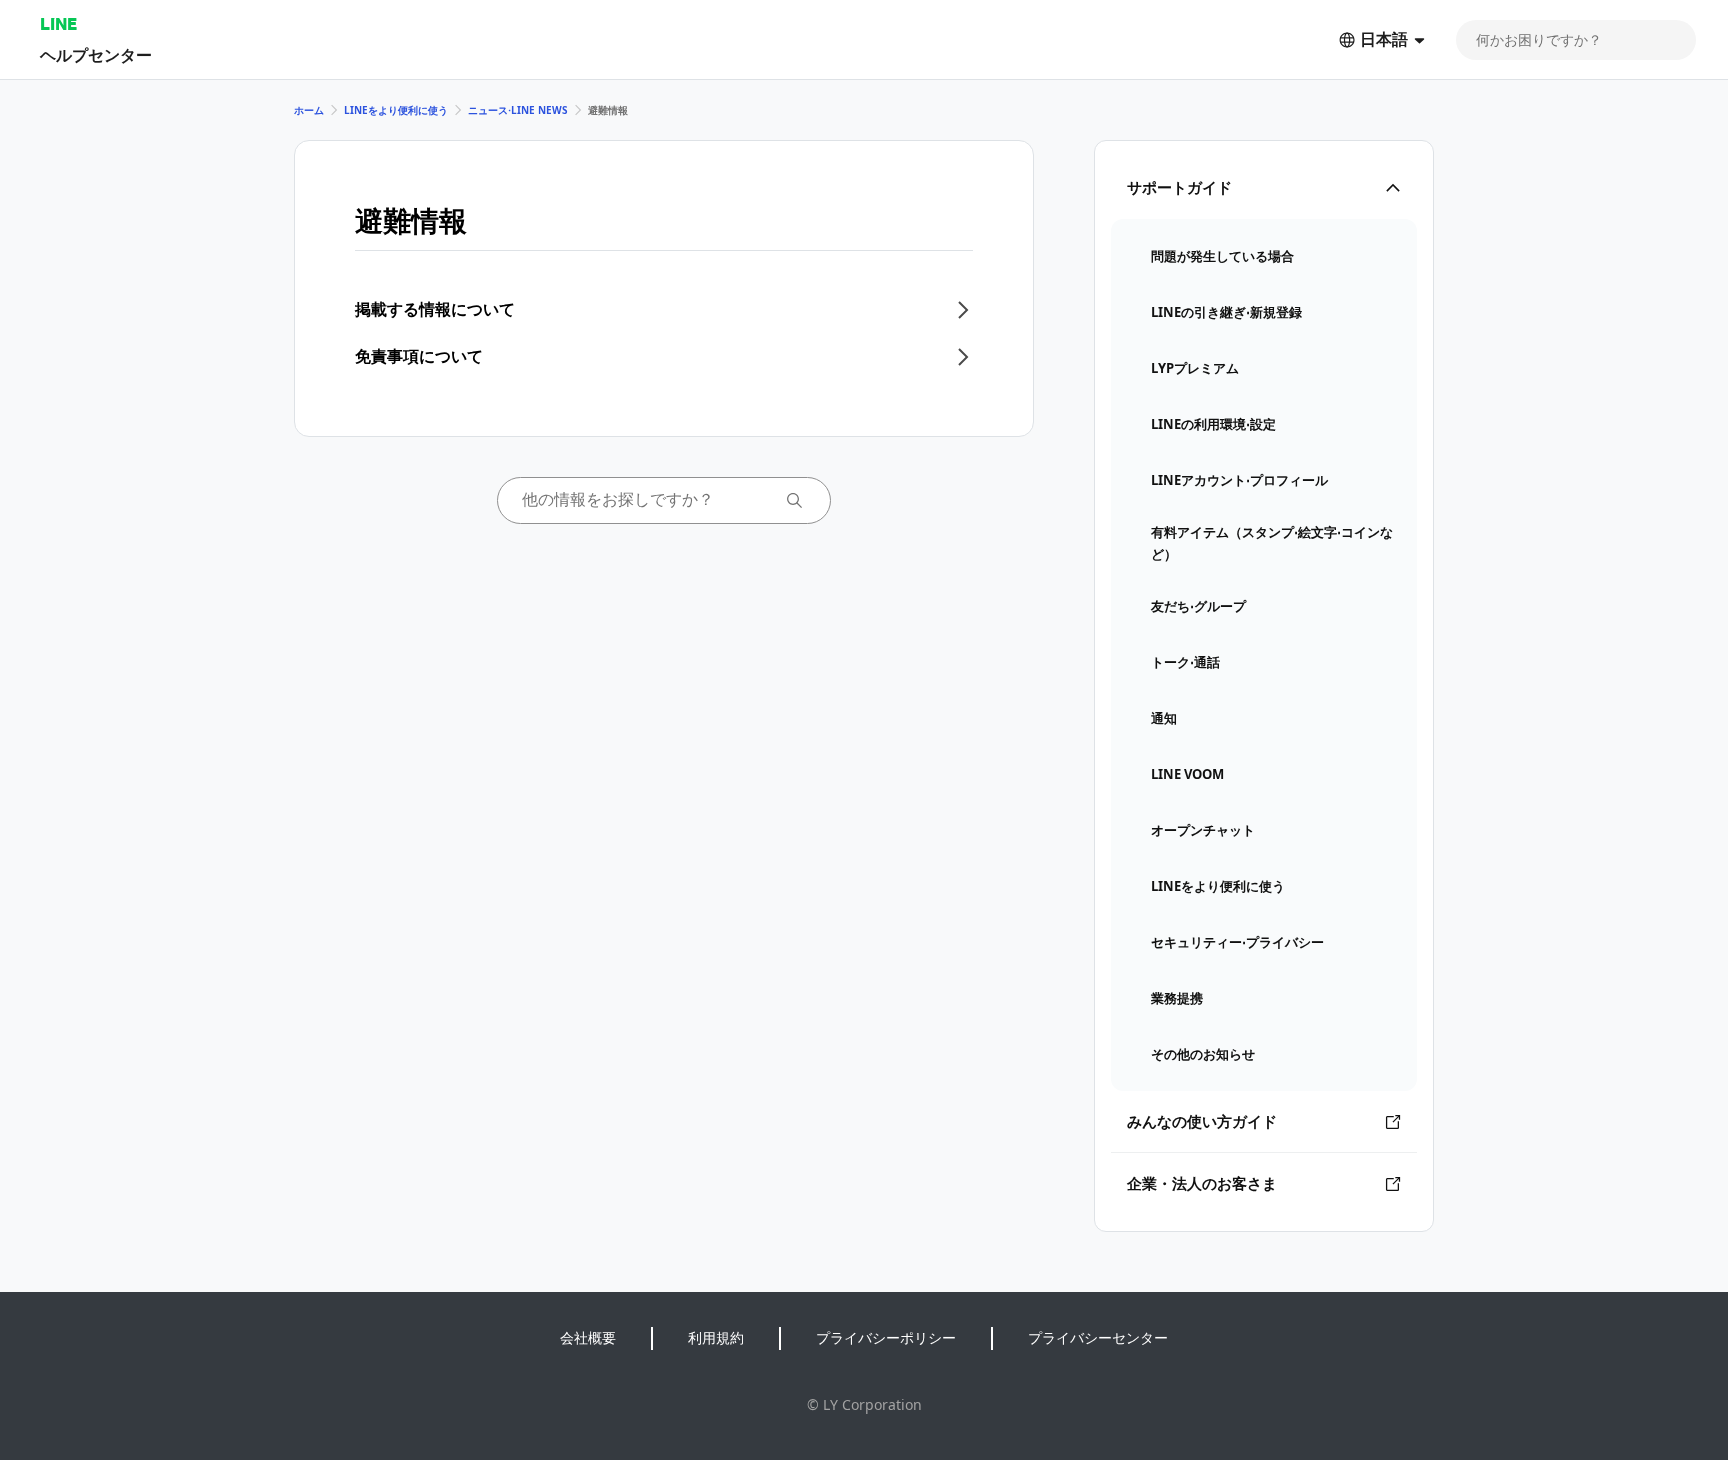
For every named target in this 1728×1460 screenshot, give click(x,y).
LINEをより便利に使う (396, 110)
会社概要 (588, 1337)
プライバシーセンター (1098, 1337)
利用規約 (716, 1337)
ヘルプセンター (96, 54)
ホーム (309, 110)
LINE (58, 23)
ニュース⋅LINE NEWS (518, 110)
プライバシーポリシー (886, 1337)
